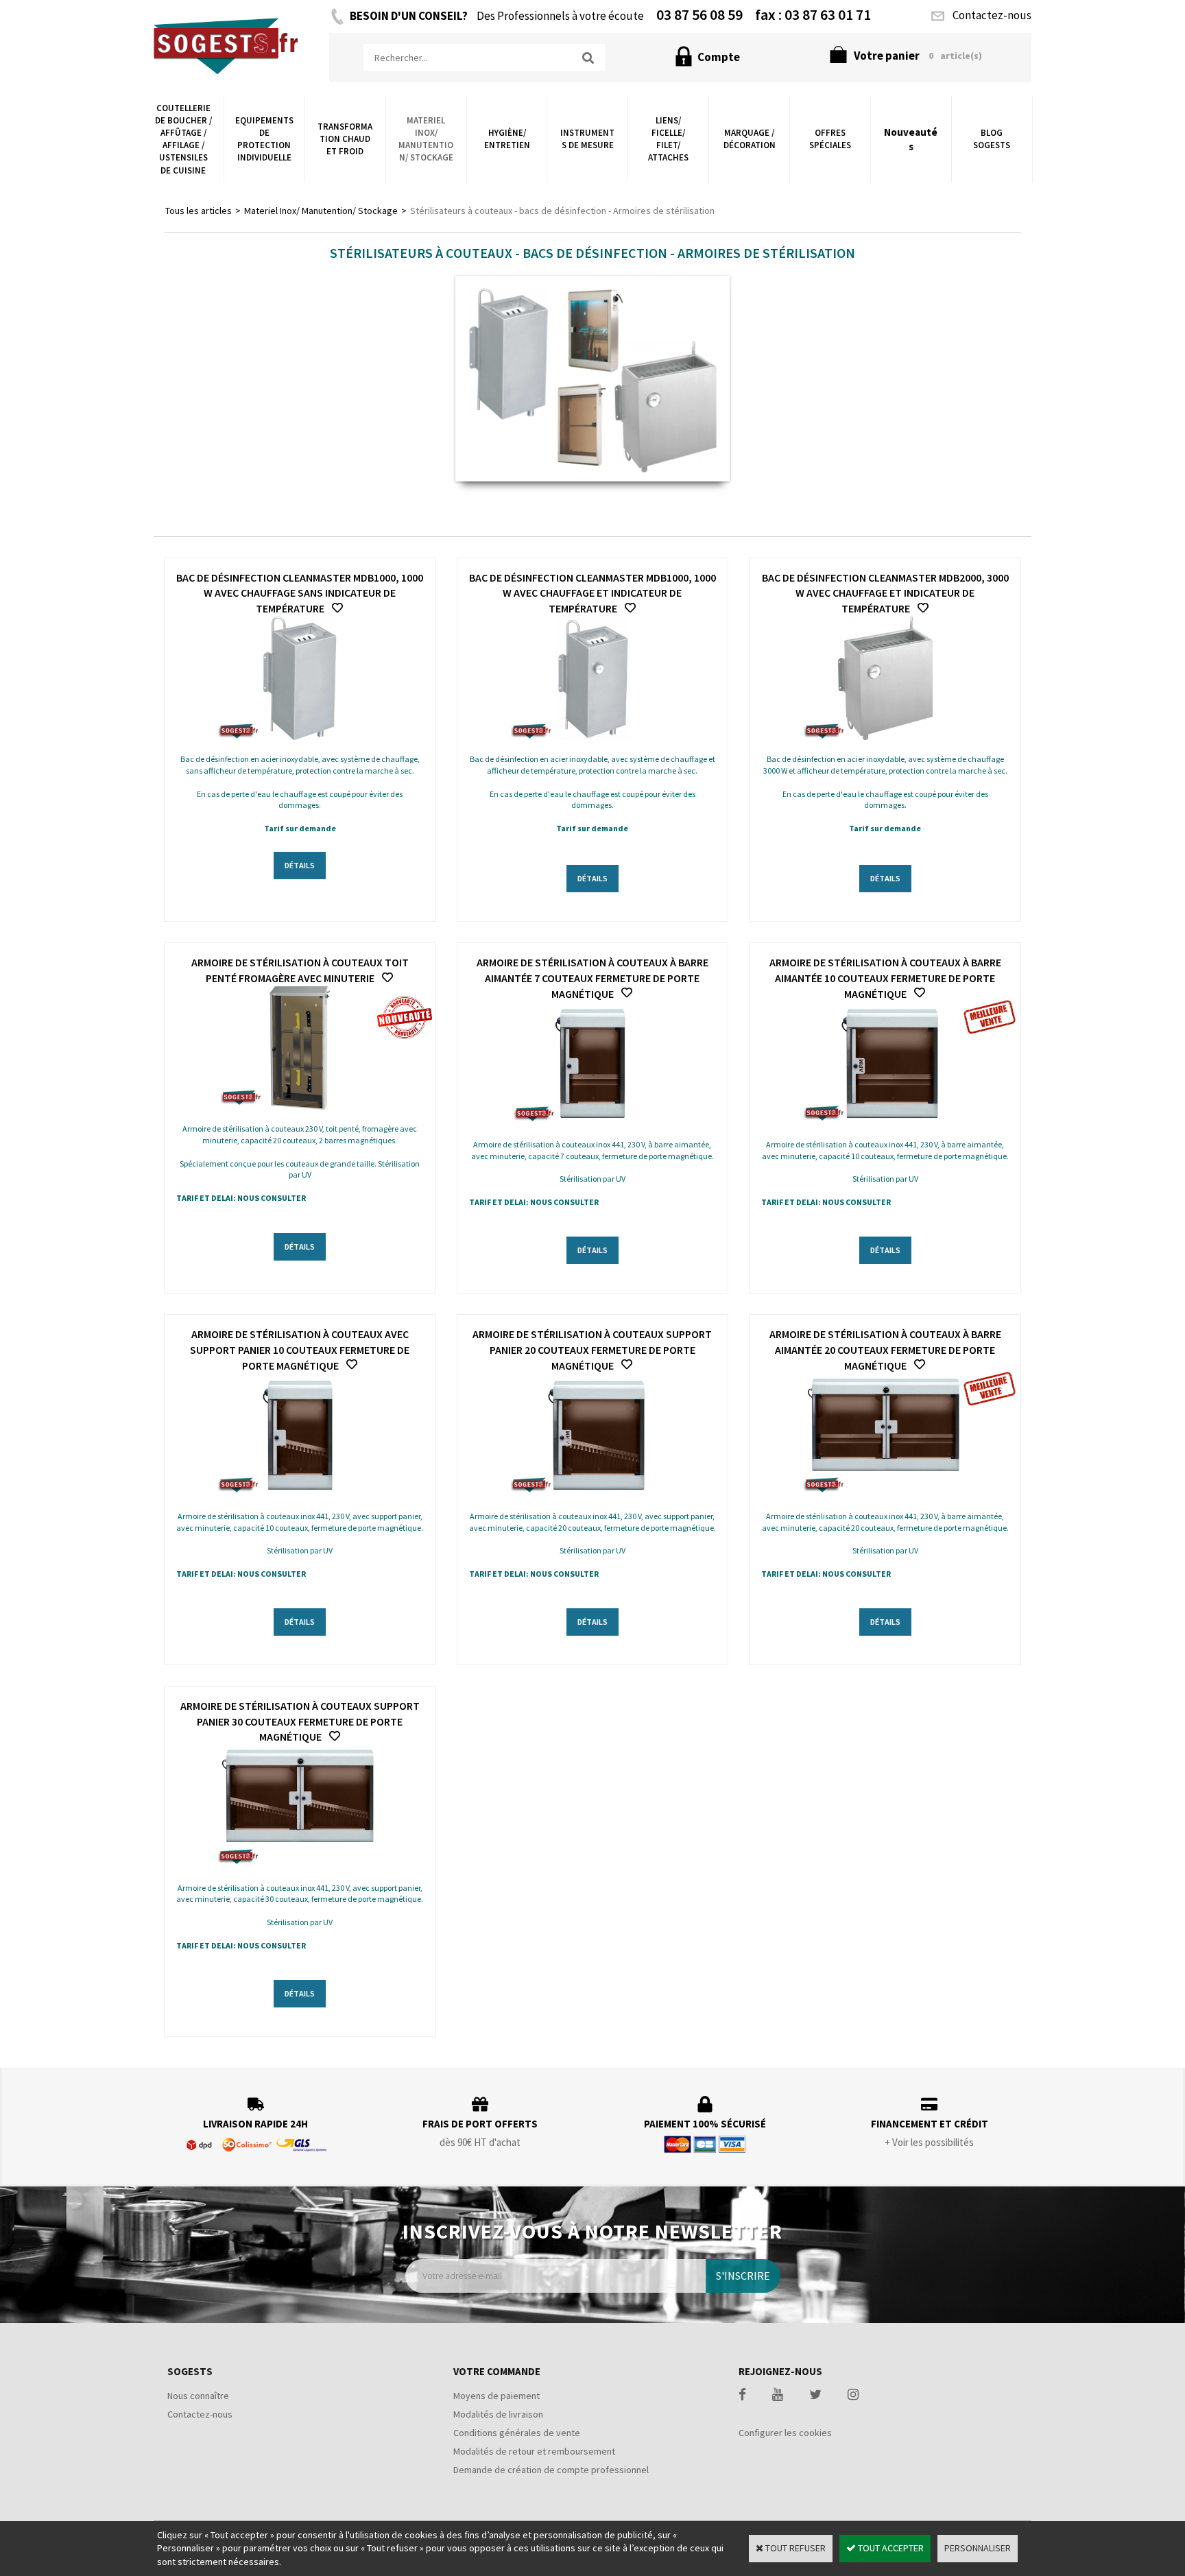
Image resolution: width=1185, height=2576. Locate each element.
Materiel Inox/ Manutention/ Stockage (426, 139)
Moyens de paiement (496, 2396)
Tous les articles (199, 211)
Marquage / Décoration (750, 139)
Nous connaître (198, 2396)
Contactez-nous (200, 2414)
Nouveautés (911, 139)
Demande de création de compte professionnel (551, 2470)
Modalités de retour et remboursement (534, 2451)
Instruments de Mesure (587, 139)
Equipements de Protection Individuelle (264, 139)
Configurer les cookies (785, 2433)
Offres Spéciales (830, 139)
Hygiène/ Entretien (507, 139)
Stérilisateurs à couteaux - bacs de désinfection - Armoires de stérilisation (562, 211)
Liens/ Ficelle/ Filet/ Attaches (668, 139)
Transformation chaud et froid (345, 139)
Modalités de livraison (498, 2414)
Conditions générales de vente (517, 2433)
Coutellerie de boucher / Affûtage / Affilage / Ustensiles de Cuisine (183, 139)
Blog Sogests (992, 139)
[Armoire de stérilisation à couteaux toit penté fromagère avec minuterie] (300, 1106)
